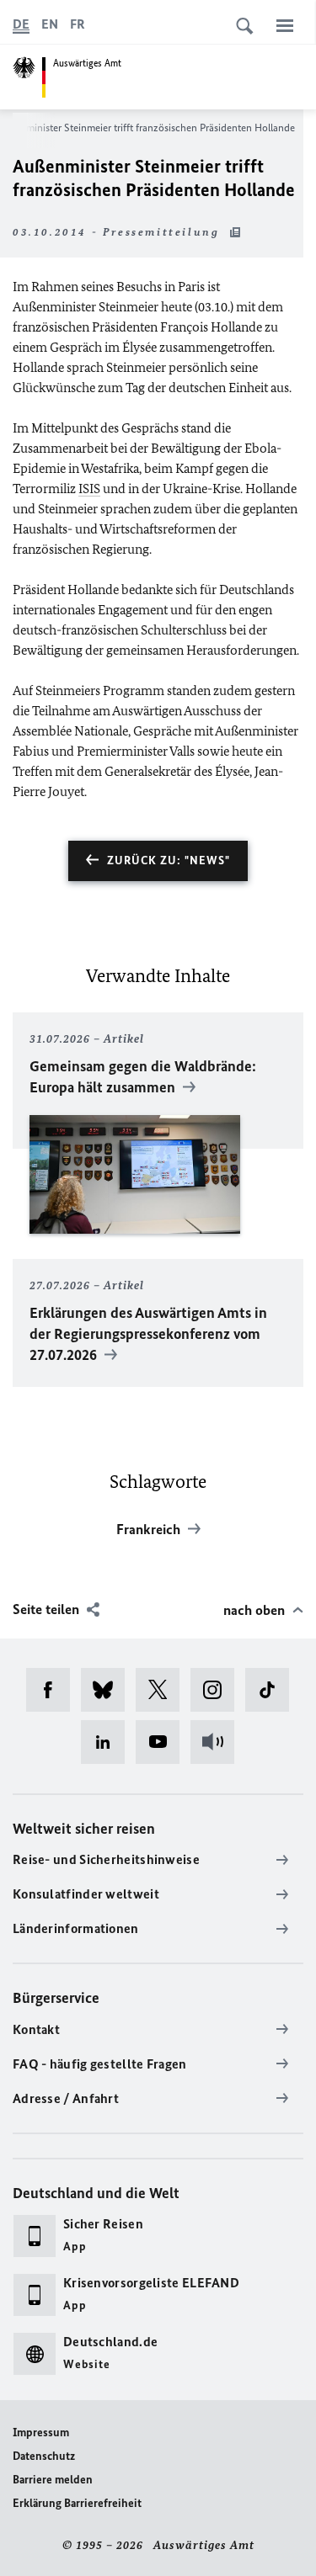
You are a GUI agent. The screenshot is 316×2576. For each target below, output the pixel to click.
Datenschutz (44, 2456)
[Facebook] (54, 1690)
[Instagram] (218, 1690)
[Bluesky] (108, 1690)
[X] (163, 1690)
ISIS (89, 489)
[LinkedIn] (108, 1742)
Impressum (41, 2433)
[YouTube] (163, 1742)
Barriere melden (53, 2480)
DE (21, 24)
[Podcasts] (218, 1742)
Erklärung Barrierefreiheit (77, 2503)
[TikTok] (273, 1690)
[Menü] (285, 25)
